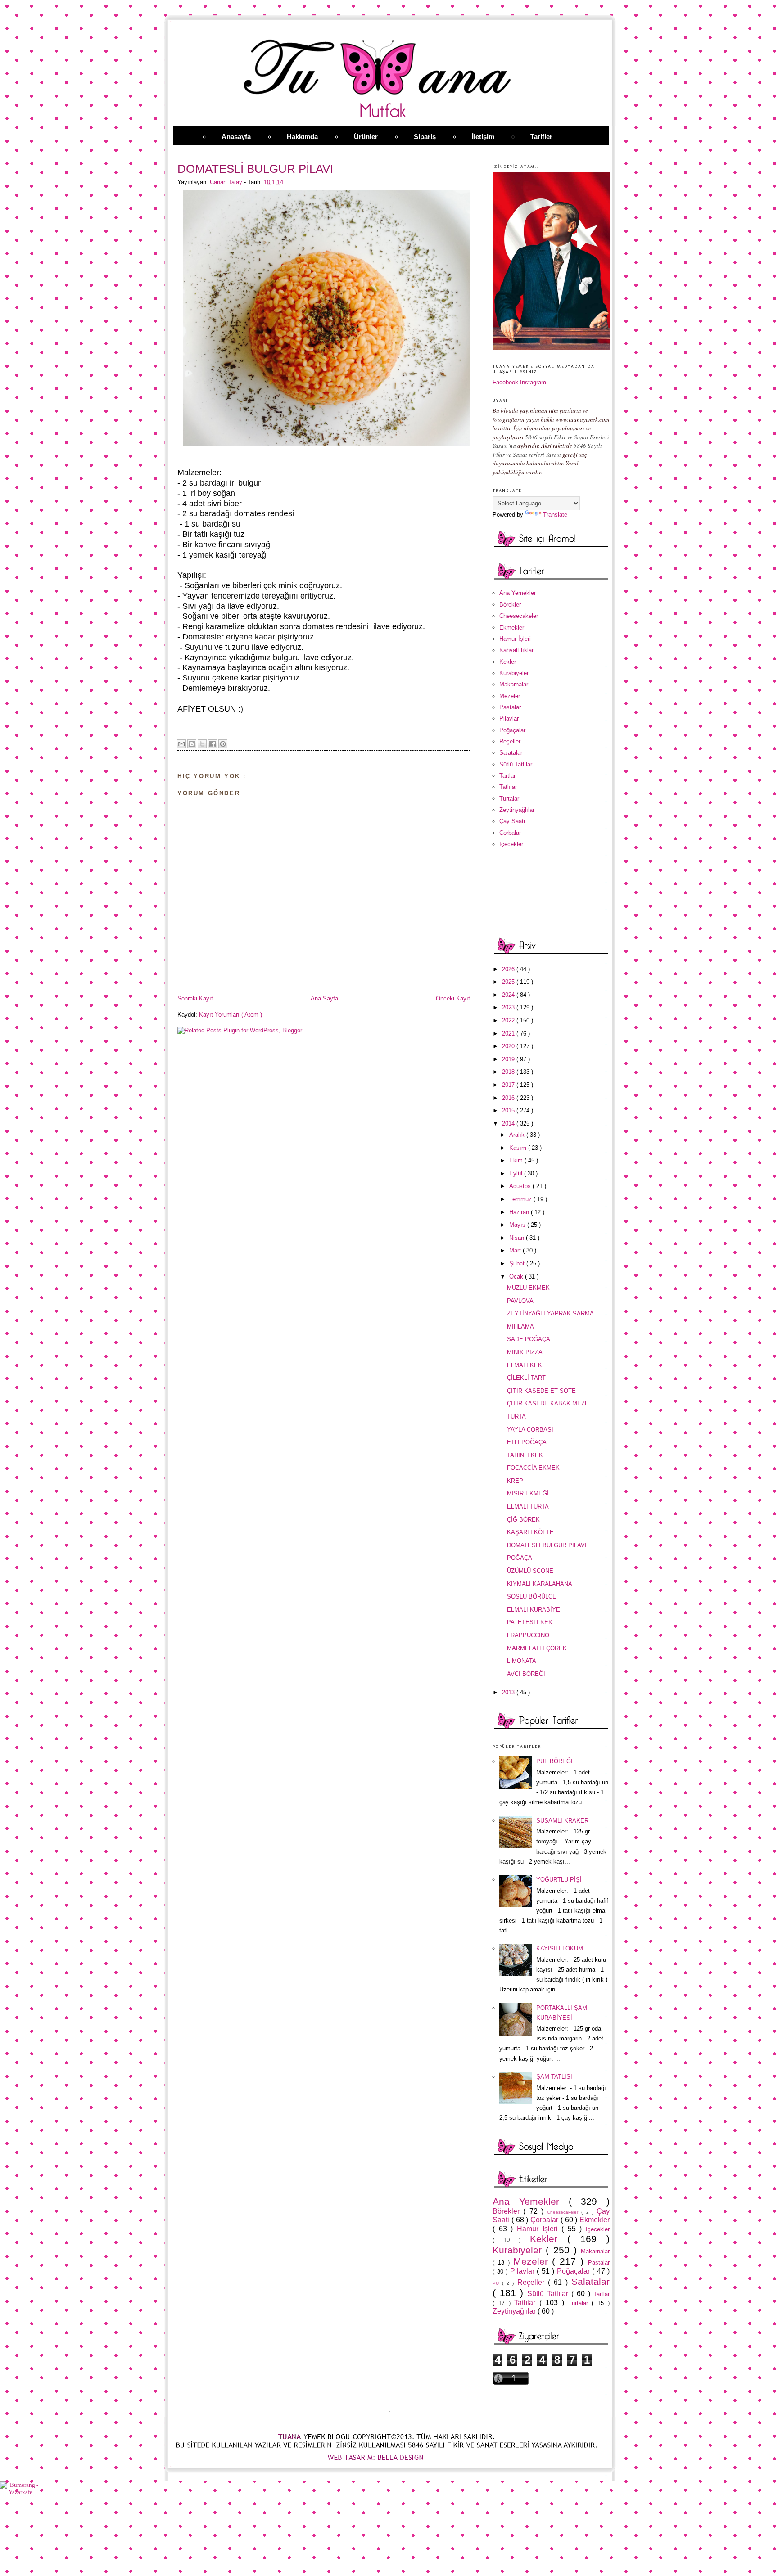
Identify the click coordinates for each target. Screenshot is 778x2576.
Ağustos (521, 1186)
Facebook (505, 382)
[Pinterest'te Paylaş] (223, 744)
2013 (509, 1692)
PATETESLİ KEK (530, 1622)
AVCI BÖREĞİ (526, 1674)
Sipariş (425, 137)
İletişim (483, 137)
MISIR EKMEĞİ (528, 1493)
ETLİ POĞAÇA (527, 1442)
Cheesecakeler (519, 616)
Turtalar (509, 799)
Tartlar (507, 776)
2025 (509, 982)
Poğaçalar (512, 730)
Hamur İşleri (515, 639)
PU (497, 2283)
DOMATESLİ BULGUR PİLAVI (547, 1545)
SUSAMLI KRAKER (562, 1821)
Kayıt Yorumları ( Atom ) (231, 1015)
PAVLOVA (520, 1301)
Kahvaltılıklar (516, 650)
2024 (509, 995)
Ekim (517, 1160)
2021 (509, 1034)
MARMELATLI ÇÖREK (537, 1648)
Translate (555, 515)
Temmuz (521, 1199)
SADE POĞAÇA (529, 1339)
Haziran (520, 1212)
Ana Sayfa (324, 998)
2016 (509, 1098)
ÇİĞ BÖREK (523, 1520)
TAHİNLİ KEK (525, 1455)
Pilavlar (509, 718)
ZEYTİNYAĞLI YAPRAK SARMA (550, 1313)
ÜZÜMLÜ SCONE (530, 1571)
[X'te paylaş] (202, 744)
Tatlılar (508, 787)
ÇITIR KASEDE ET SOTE (541, 1391)
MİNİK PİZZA (525, 1352)
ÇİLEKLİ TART (526, 1378)
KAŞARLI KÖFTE (530, 1532)
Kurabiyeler (514, 673)
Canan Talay (227, 182)
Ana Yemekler (518, 593)
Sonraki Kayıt (195, 998)
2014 (509, 1124)
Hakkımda (302, 137)
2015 (509, 1110)
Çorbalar (510, 833)
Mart (516, 1250)
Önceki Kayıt (453, 998)
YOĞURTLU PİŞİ (559, 1880)
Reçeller (510, 741)
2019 (509, 1059)
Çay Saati (512, 821)
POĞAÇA (520, 1558)
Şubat (518, 1263)
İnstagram (533, 382)
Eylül (517, 1173)
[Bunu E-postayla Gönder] (181, 744)
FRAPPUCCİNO (528, 1635)
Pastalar (510, 707)
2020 (509, 1046)
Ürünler (366, 137)
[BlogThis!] (192, 744)
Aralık (518, 1135)
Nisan (518, 1238)
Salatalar (511, 753)
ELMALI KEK (525, 1365)
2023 (509, 1007)
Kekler (508, 662)
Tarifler (541, 137)
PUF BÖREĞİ (554, 1761)
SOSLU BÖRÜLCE (532, 1596)
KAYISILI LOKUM (560, 1948)
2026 (509, 969)
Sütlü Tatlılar (516, 764)
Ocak (517, 1277)
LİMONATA (522, 1661)
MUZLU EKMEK (528, 1288)
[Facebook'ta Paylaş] (213, 744)
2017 (509, 1085)
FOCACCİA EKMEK (533, 1468)
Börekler (510, 605)
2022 (509, 1020)
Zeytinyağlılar (517, 810)
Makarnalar (514, 684)
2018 (509, 1072)
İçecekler (511, 844)
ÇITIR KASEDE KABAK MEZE (548, 1403)
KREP (515, 1481)
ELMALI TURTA (528, 1506)
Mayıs (518, 1225)
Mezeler (510, 696)
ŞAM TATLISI (554, 2077)
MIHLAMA (520, 1326)
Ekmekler (512, 628)
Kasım (519, 1148)
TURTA (516, 1416)
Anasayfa (236, 137)
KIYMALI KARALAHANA (540, 1584)
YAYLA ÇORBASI (530, 1430)
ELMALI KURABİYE (534, 1610)
